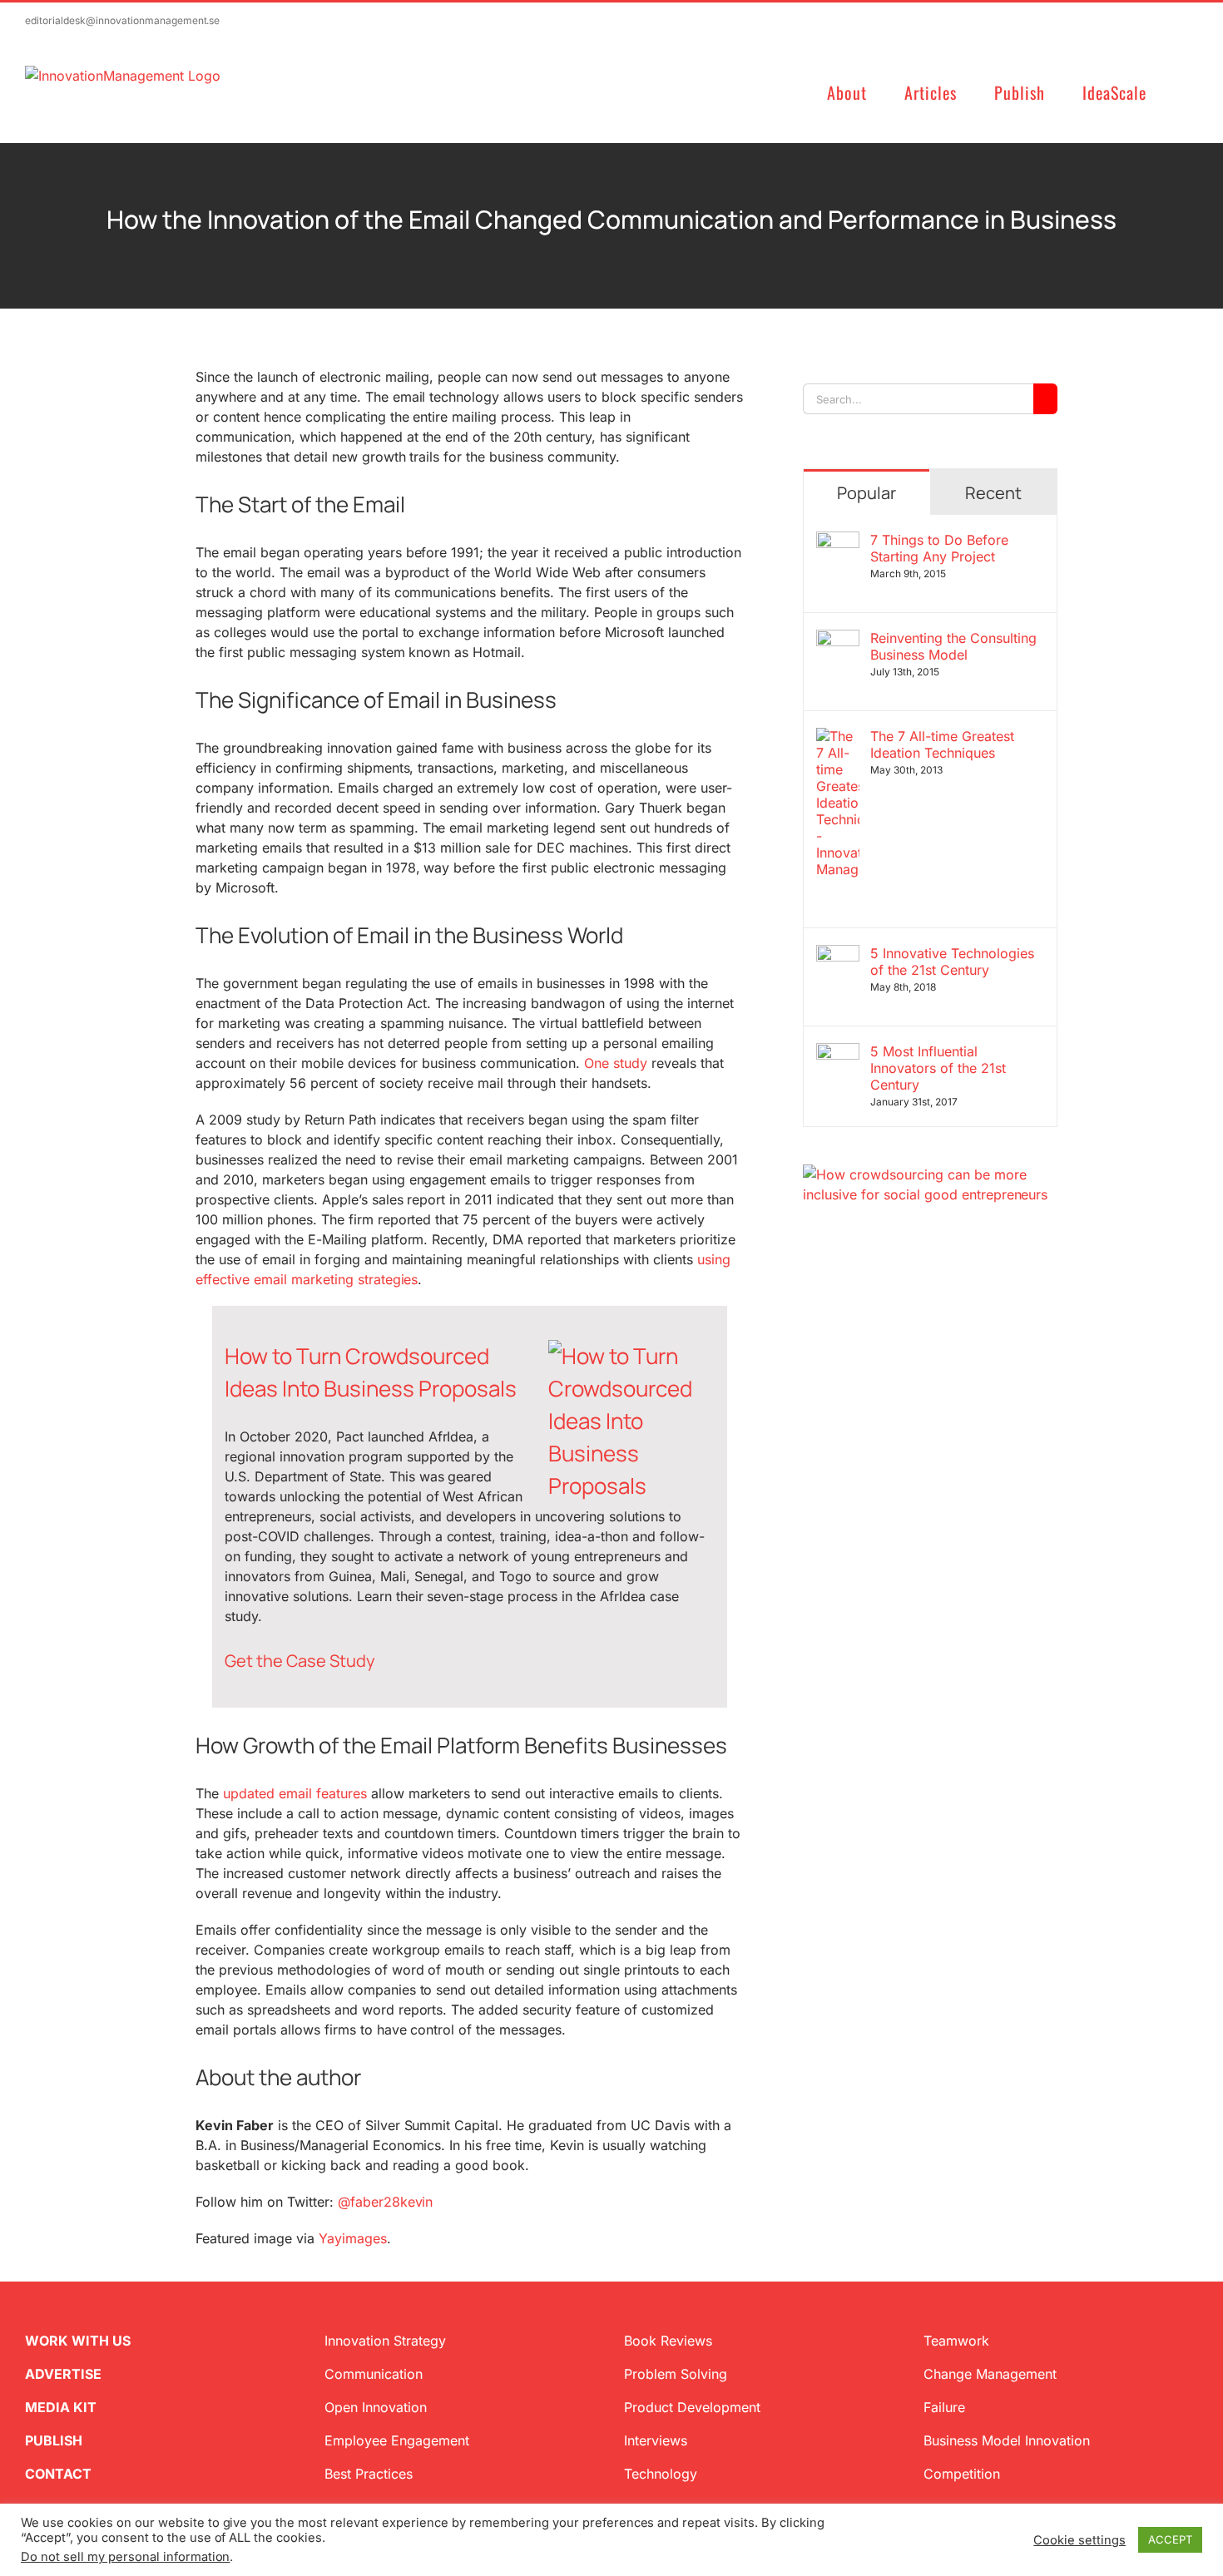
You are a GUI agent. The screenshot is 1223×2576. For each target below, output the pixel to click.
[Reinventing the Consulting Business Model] (838, 640)
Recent (993, 493)
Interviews (656, 2440)
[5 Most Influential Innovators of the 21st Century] (838, 1053)
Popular (866, 493)
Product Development (692, 2407)
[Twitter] (810, 1284)
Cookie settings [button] (1079, 2540)
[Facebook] (836, 1284)
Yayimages (353, 2238)
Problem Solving (676, 2374)
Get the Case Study (300, 1661)
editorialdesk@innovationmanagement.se (122, 20)
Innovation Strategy (385, 2341)
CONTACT (58, 2474)
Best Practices (369, 2474)
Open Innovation (376, 2407)
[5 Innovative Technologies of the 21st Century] (838, 955)
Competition (962, 2474)
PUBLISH (54, 2440)
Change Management (990, 2374)
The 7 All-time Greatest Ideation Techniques (942, 744)
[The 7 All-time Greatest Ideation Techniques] (838, 738)
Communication (374, 2374)
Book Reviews (668, 2341)
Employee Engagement (397, 2440)
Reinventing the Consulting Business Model (953, 646)
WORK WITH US (78, 2341)
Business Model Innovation (1007, 2440)
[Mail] (889, 1284)
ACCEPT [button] (1170, 2539)
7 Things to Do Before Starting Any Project (939, 548)
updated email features (295, 1793)
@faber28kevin (386, 2202)
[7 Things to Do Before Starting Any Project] (838, 541)
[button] (1191, 91)
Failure (944, 2407)
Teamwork (956, 2341)
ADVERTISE (63, 2374)
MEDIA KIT (61, 2407)
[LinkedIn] (863, 1284)
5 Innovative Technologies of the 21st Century (952, 962)
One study (616, 1063)
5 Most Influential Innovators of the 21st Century (938, 1068)
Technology (661, 2474)
